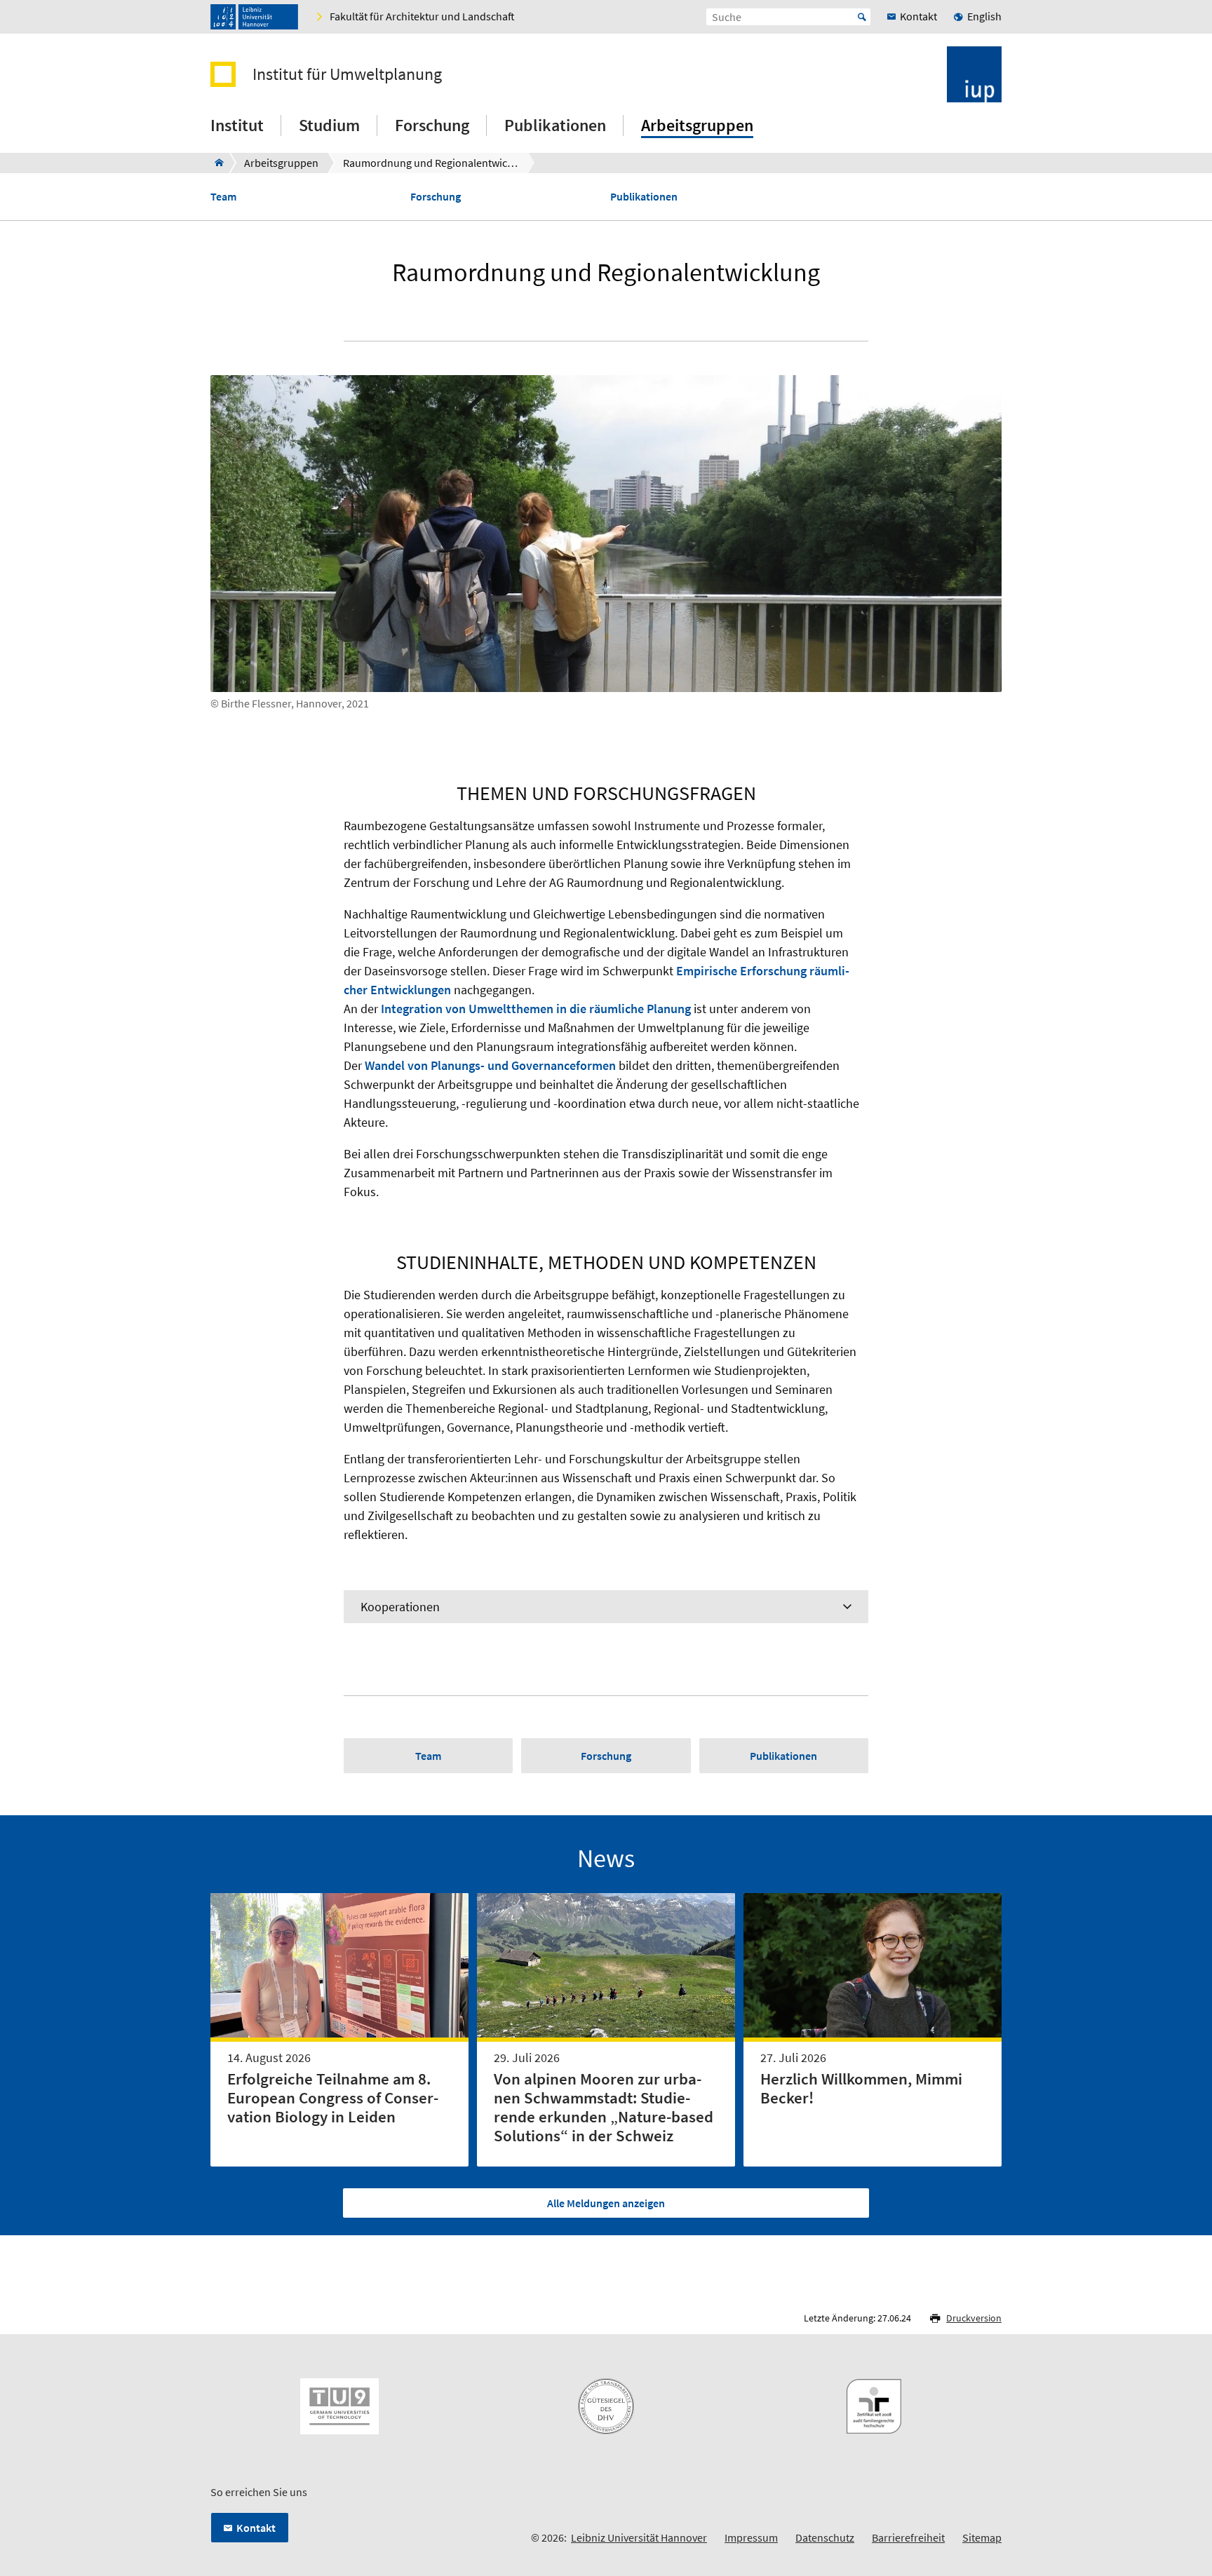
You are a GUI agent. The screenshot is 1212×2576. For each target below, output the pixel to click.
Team (223, 197)
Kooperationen (400, 1607)
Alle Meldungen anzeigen (606, 2203)
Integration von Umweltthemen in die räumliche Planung (536, 1009)
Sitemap (982, 2537)
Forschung (436, 197)
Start (862, 17)
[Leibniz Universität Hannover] (254, 17)
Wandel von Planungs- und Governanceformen (490, 1065)
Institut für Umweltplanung (347, 74)
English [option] (984, 16)
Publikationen (644, 197)
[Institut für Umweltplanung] (215, 163)
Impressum (751, 2537)
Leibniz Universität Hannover (639, 2537)
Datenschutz (825, 2537)
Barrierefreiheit (908, 2537)
